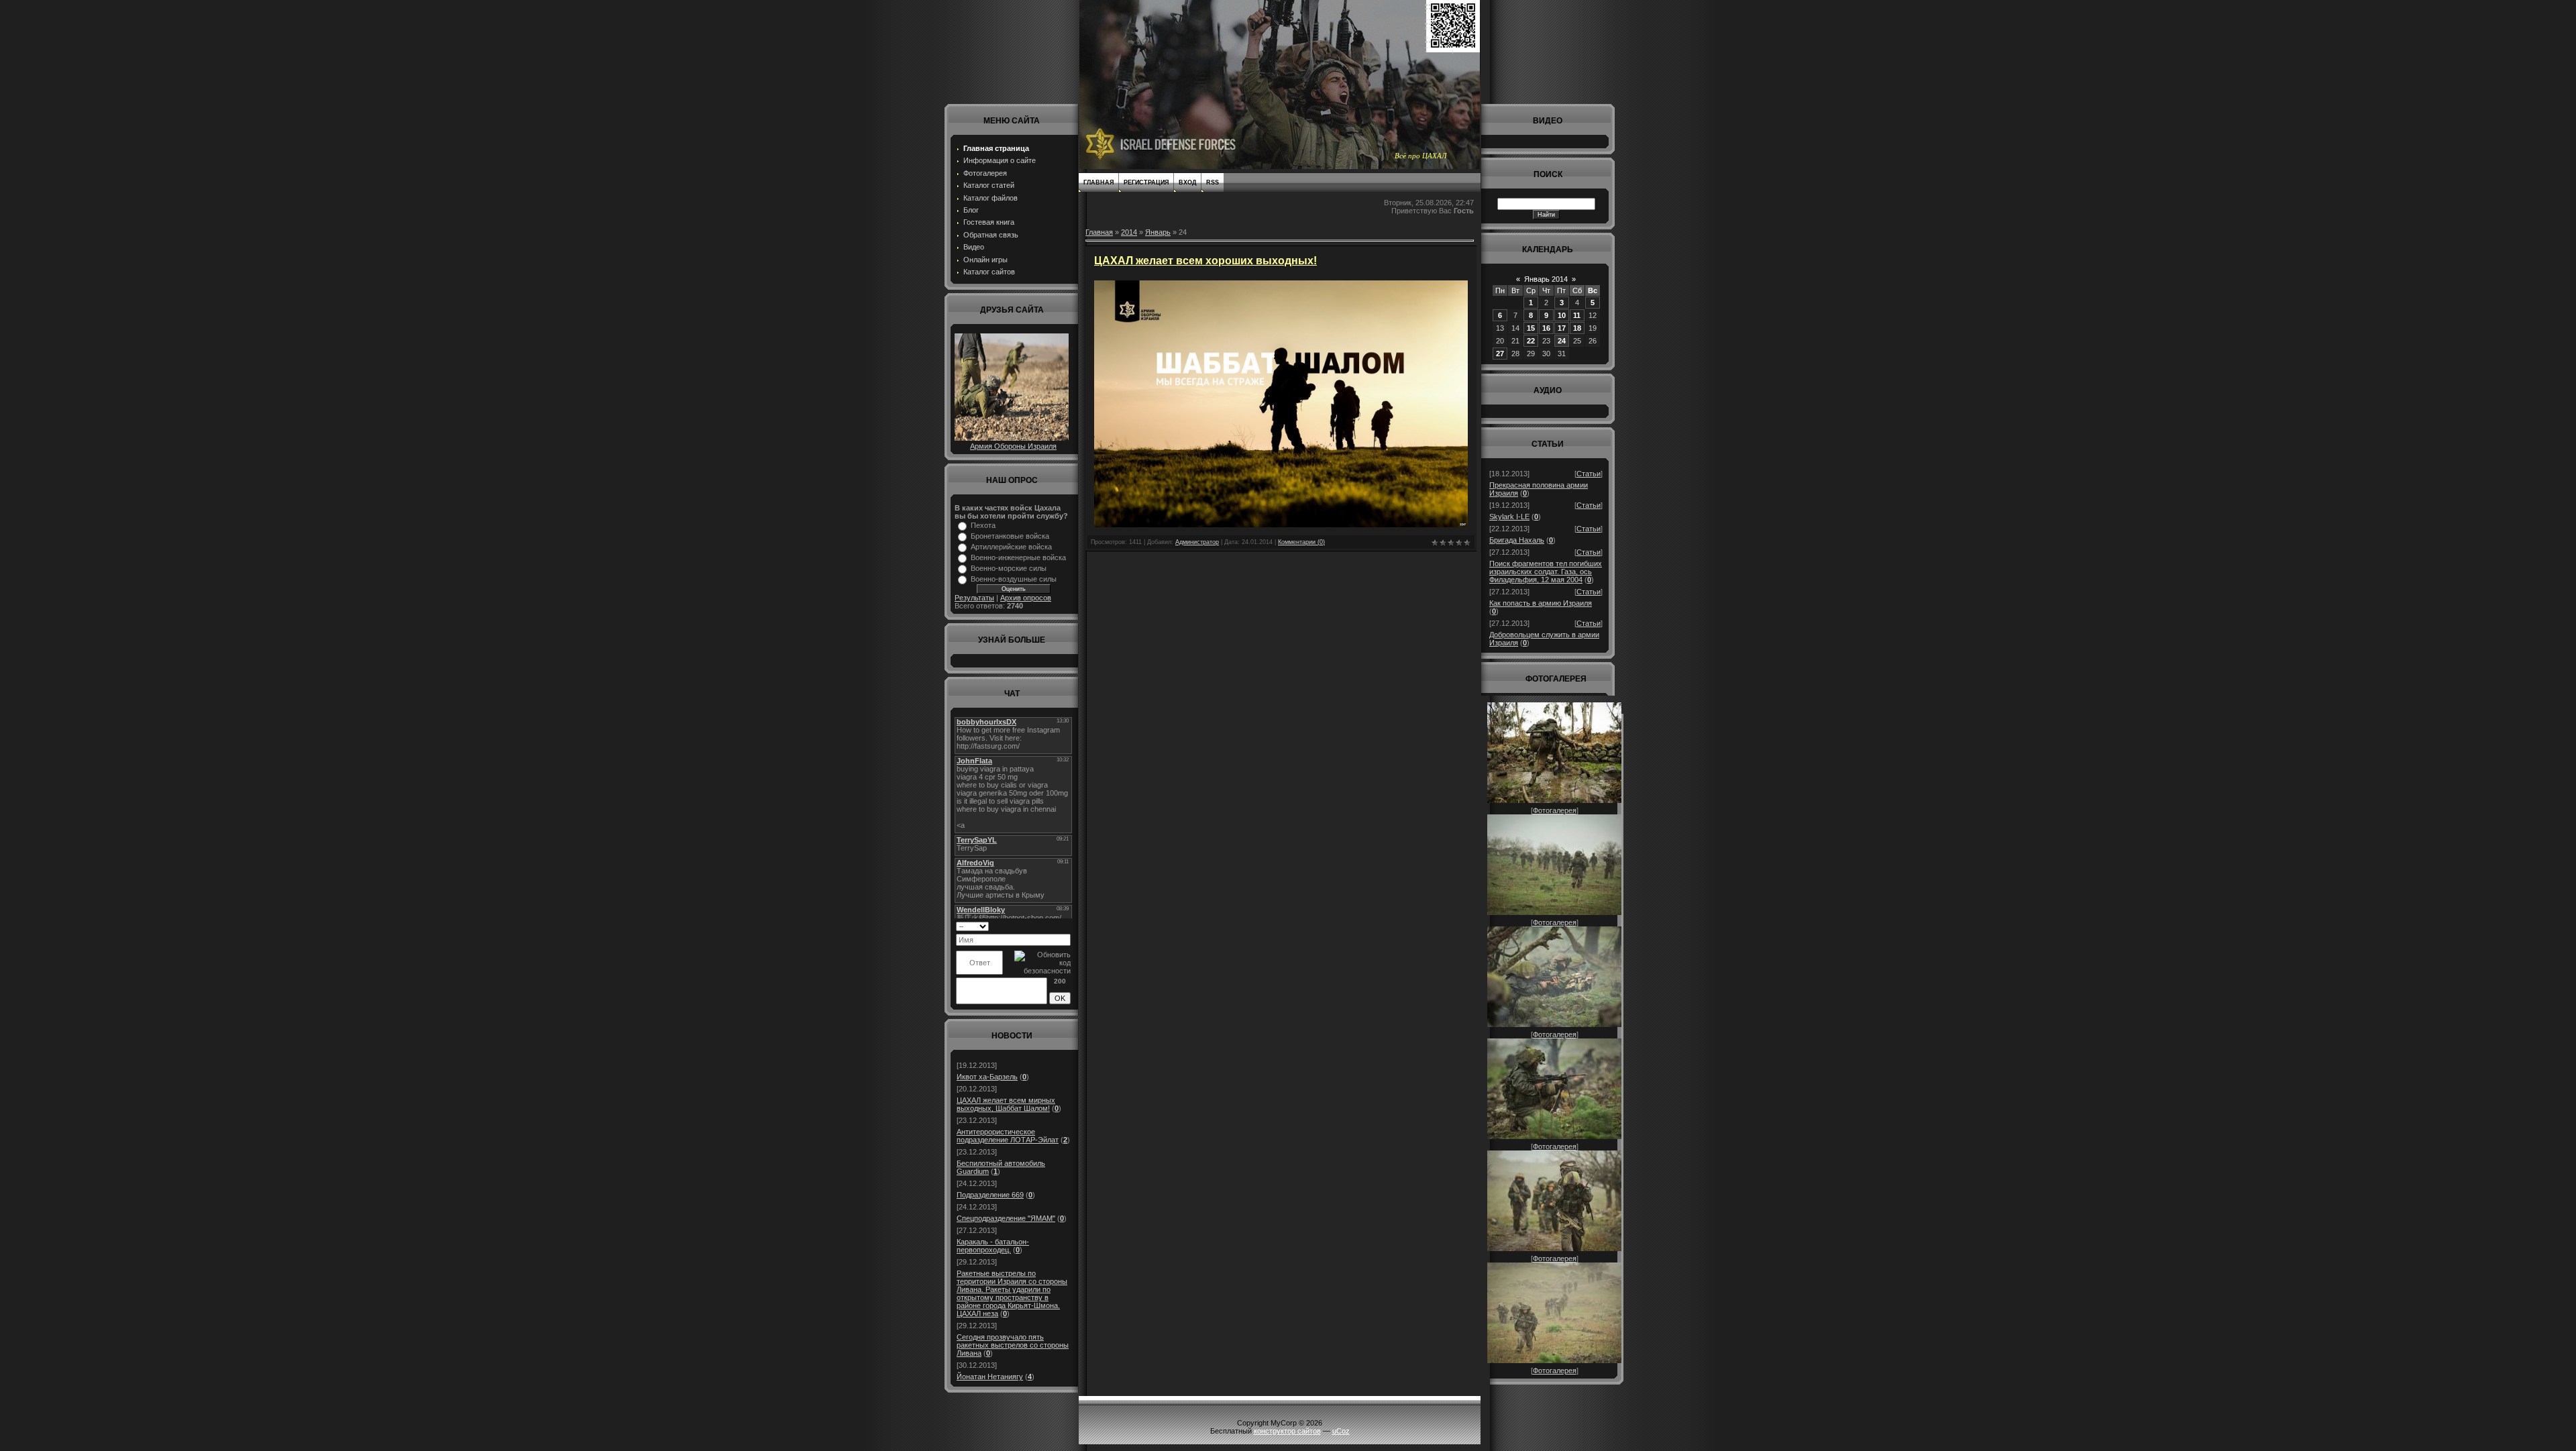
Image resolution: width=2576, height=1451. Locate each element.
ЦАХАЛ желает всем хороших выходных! (1205, 261)
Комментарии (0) (1301, 542)
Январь (1158, 232)
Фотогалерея (1555, 810)
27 (1500, 354)
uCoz (1341, 1431)
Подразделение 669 (990, 1195)
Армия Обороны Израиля (1013, 446)
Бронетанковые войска (1010, 536)
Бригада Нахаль (1517, 540)
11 (1577, 315)
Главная (1098, 182)
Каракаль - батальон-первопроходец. (993, 1246)
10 (1562, 315)
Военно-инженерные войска (1018, 557)
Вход (1187, 182)
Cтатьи (1589, 474)
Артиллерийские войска (1011, 547)
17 (1562, 328)
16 (1546, 328)
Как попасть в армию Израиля (1541, 603)
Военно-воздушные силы (1014, 579)
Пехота (983, 525)
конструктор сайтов (1287, 1431)
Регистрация (1146, 182)
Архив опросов (1026, 598)
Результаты (974, 598)
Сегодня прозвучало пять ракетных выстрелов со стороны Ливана (1013, 1345)
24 (1562, 341)
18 (1577, 328)
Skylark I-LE (1509, 517)
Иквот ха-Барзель (987, 1077)
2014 (1129, 232)
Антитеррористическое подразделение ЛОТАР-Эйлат (1008, 1136)
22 (1531, 341)
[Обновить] (1066, 926)
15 (1531, 328)
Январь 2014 (1546, 279)
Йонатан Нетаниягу (990, 1377)
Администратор (1197, 542)
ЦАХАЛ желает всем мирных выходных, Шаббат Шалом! (1006, 1104)
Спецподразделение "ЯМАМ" (1006, 1218)
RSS (1213, 182)
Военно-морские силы (1009, 568)
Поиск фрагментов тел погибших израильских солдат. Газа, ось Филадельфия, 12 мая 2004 (1546, 572)
